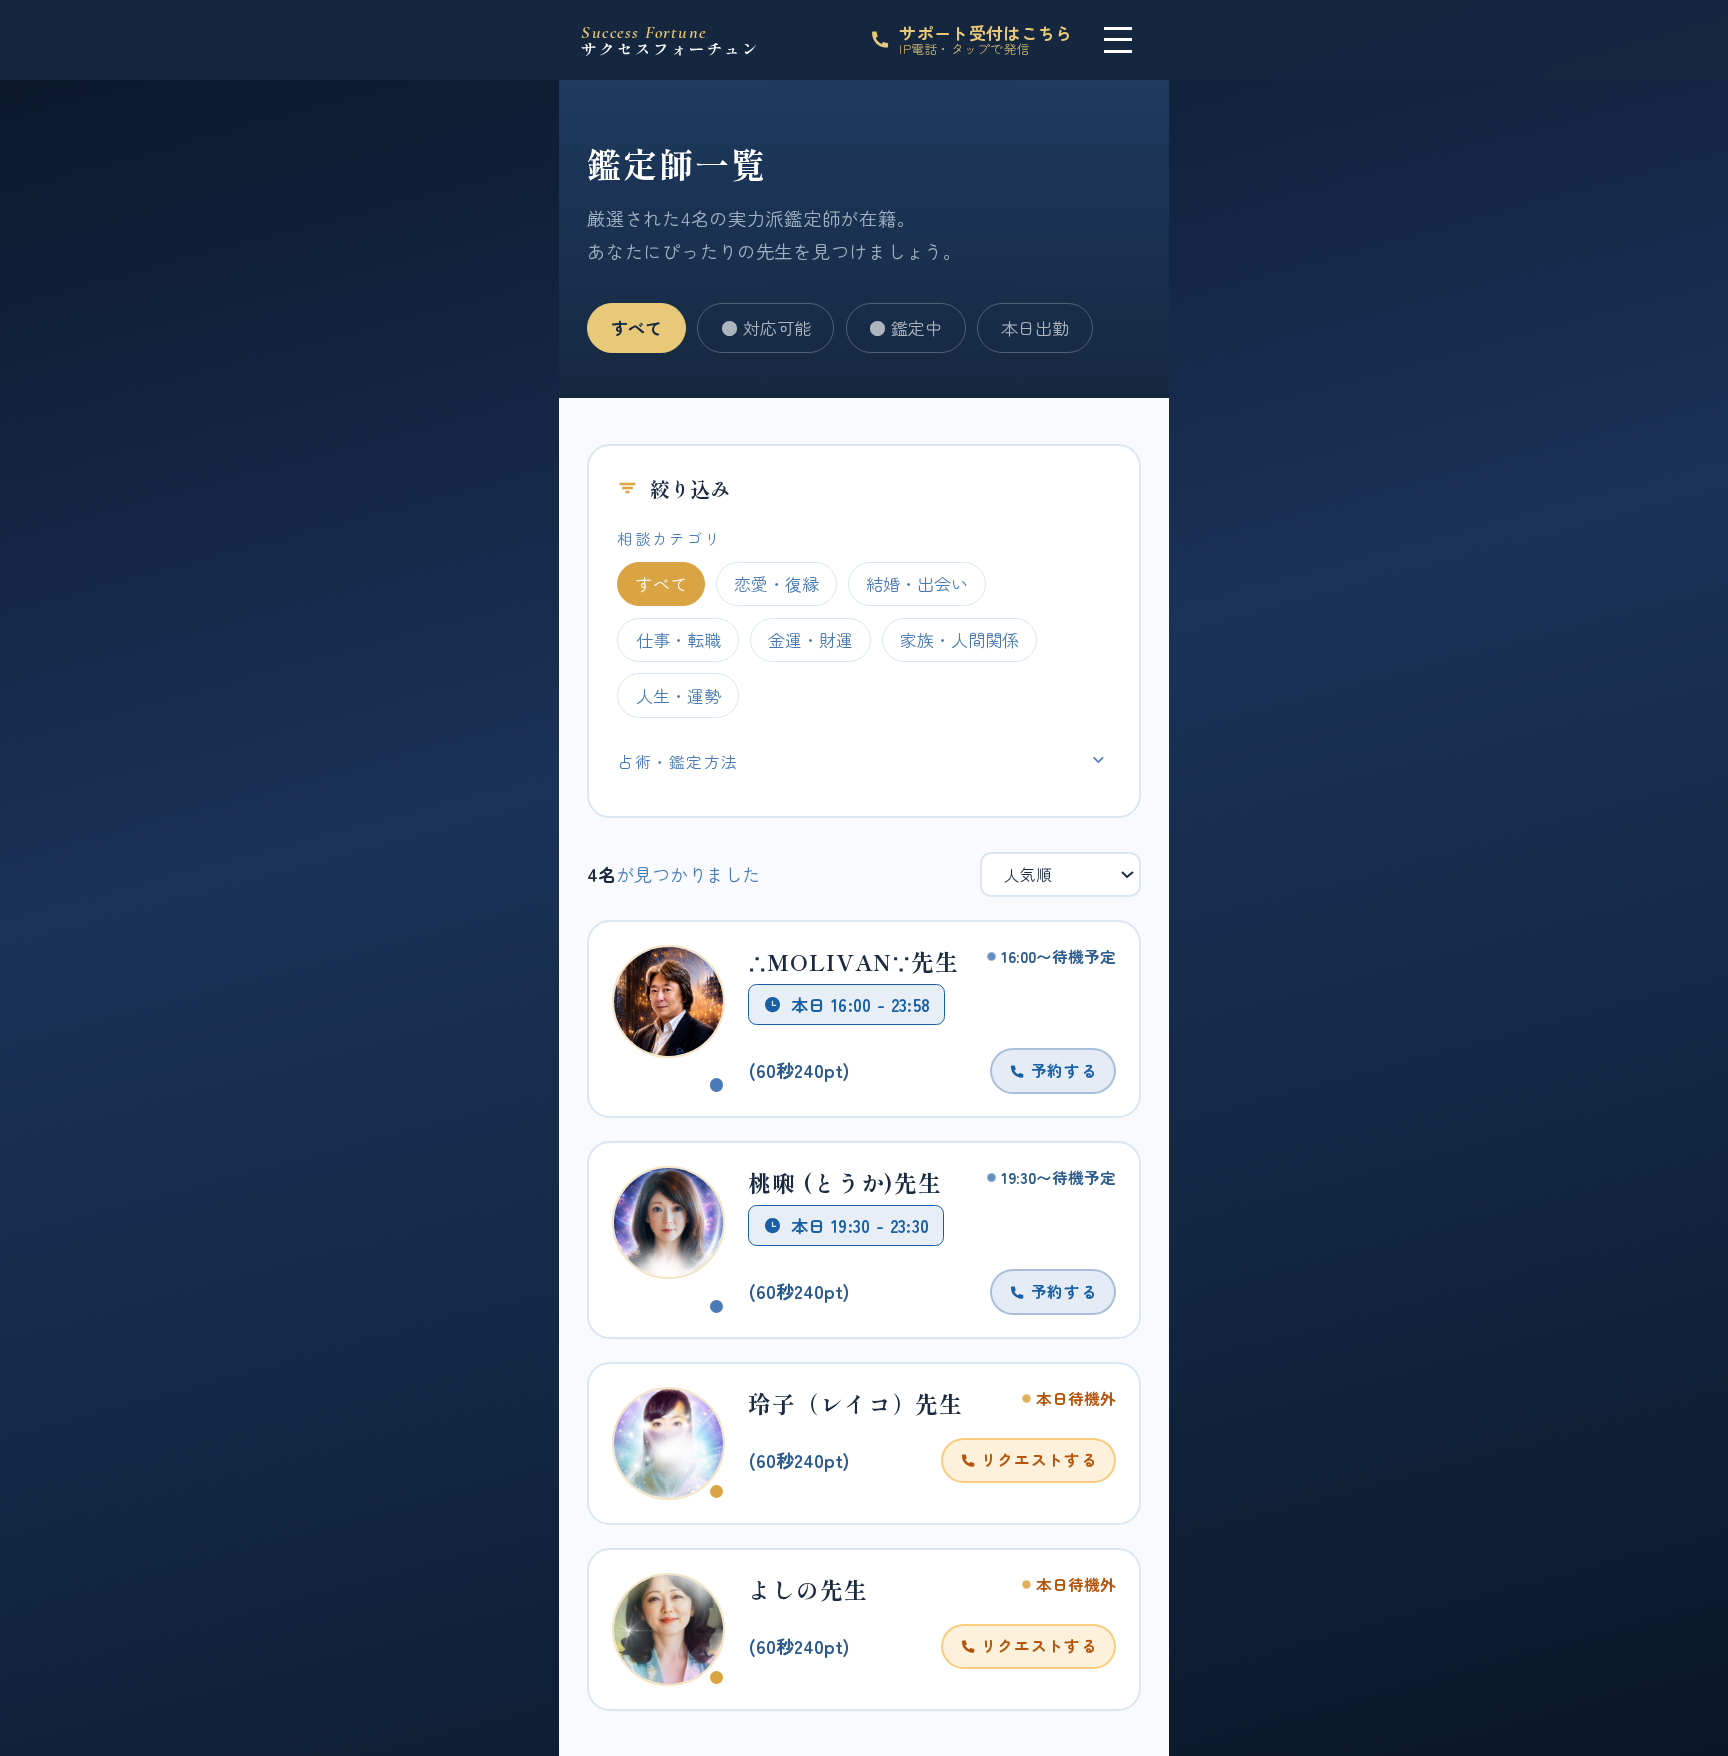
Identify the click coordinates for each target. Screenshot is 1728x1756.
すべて (636, 327)
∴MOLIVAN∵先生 (853, 961)
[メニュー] (1118, 39)
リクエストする (1036, 1459)
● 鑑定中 (905, 327)
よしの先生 (808, 1589)
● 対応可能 (766, 327)
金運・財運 (810, 639)
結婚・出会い (917, 583)
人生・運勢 (678, 695)
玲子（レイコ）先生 (855, 1403)
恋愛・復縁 (776, 583)
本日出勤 (1035, 327)
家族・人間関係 (959, 639)
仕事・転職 (678, 639)
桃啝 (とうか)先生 (845, 1182)
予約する (1061, 1070)
